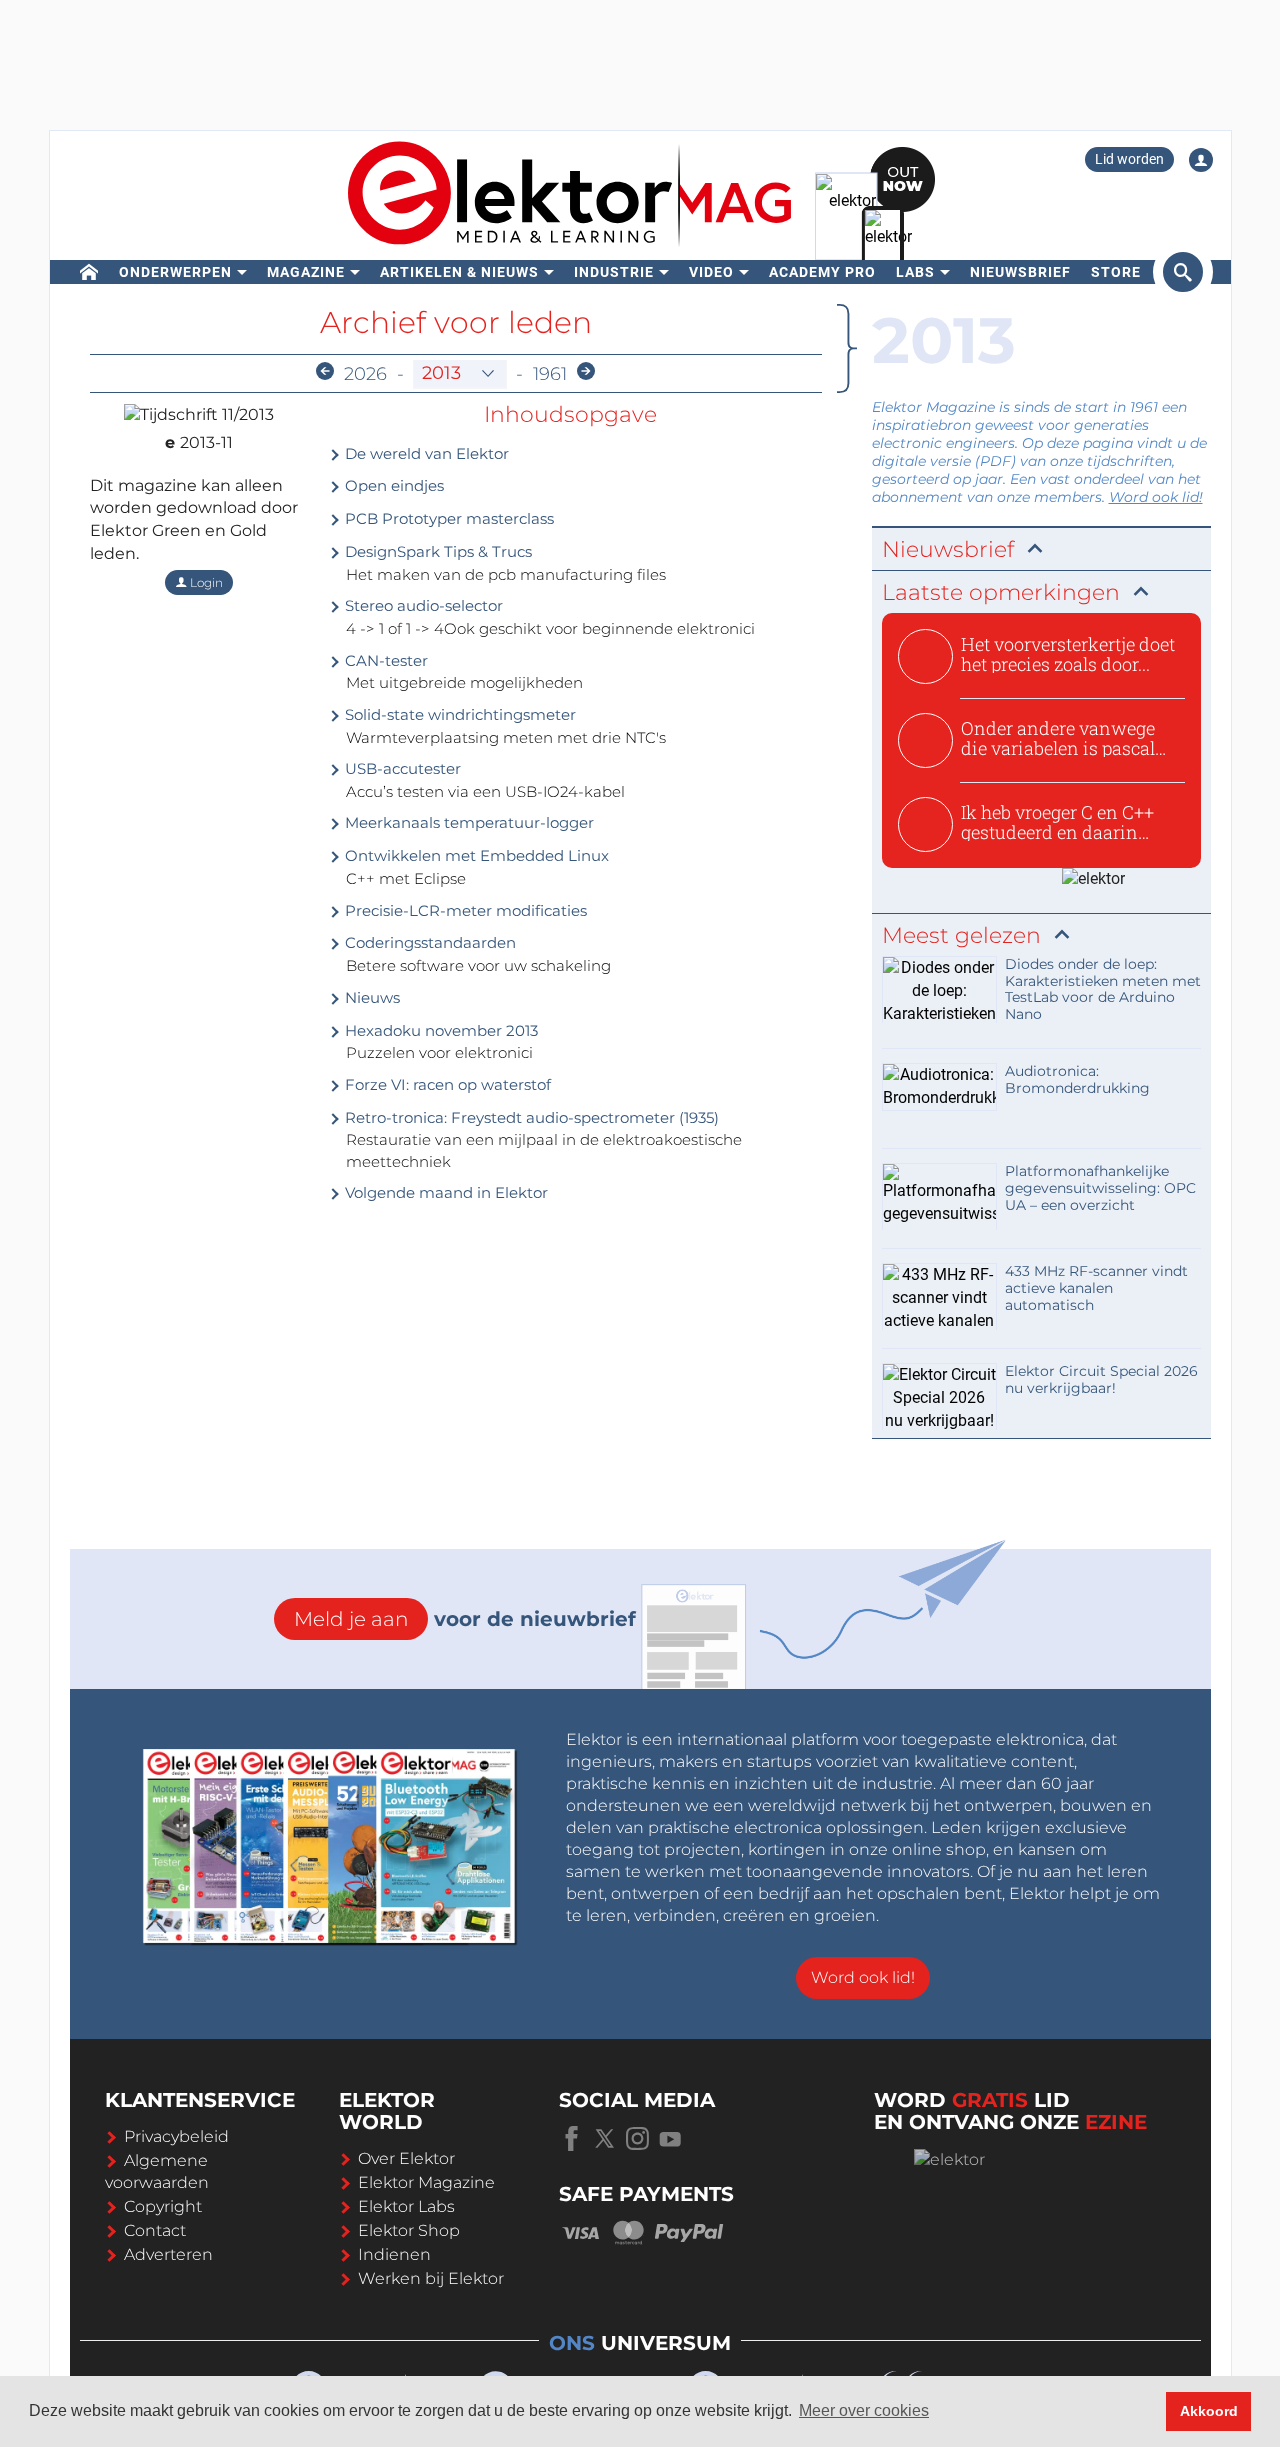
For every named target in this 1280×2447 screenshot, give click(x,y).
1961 (550, 374)
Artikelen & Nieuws (459, 272)
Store (1116, 272)
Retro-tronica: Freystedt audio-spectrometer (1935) (530, 1117)
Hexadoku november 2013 (439, 1030)
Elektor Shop (409, 2230)
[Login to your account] (1201, 160)
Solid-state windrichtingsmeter (458, 714)
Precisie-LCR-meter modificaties (464, 910)
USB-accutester (401, 768)
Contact (155, 2230)
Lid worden (1129, 159)
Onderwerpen (175, 272)
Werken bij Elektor (431, 2278)
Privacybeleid (176, 2136)
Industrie (614, 272)
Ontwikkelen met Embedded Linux (475, 855)
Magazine (306, 272)
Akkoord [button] (1209, 2411)
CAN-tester (384, 660)
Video (711, 272)
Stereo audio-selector (422, 605)
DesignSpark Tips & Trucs (436, 551)
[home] (89, 272)
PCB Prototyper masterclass (447, 518)
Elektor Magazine (426, 2182)
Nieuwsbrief (1020, 272)
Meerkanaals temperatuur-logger (467, 822)
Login (205, 582)
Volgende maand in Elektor (444, 1192)
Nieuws (370, 997)
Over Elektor (406, 2158)
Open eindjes (392, 485)
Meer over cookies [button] (864, 2410)
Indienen (394, 2254)
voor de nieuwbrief (465, 1619)
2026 (365, 374)
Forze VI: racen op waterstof (446, 1084)
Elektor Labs (406, 2206)
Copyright (163, 2206)
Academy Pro (822, 272)
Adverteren (168, 2254)
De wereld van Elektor (425, 453)
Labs (915, 272)
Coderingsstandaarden (428, 942)
